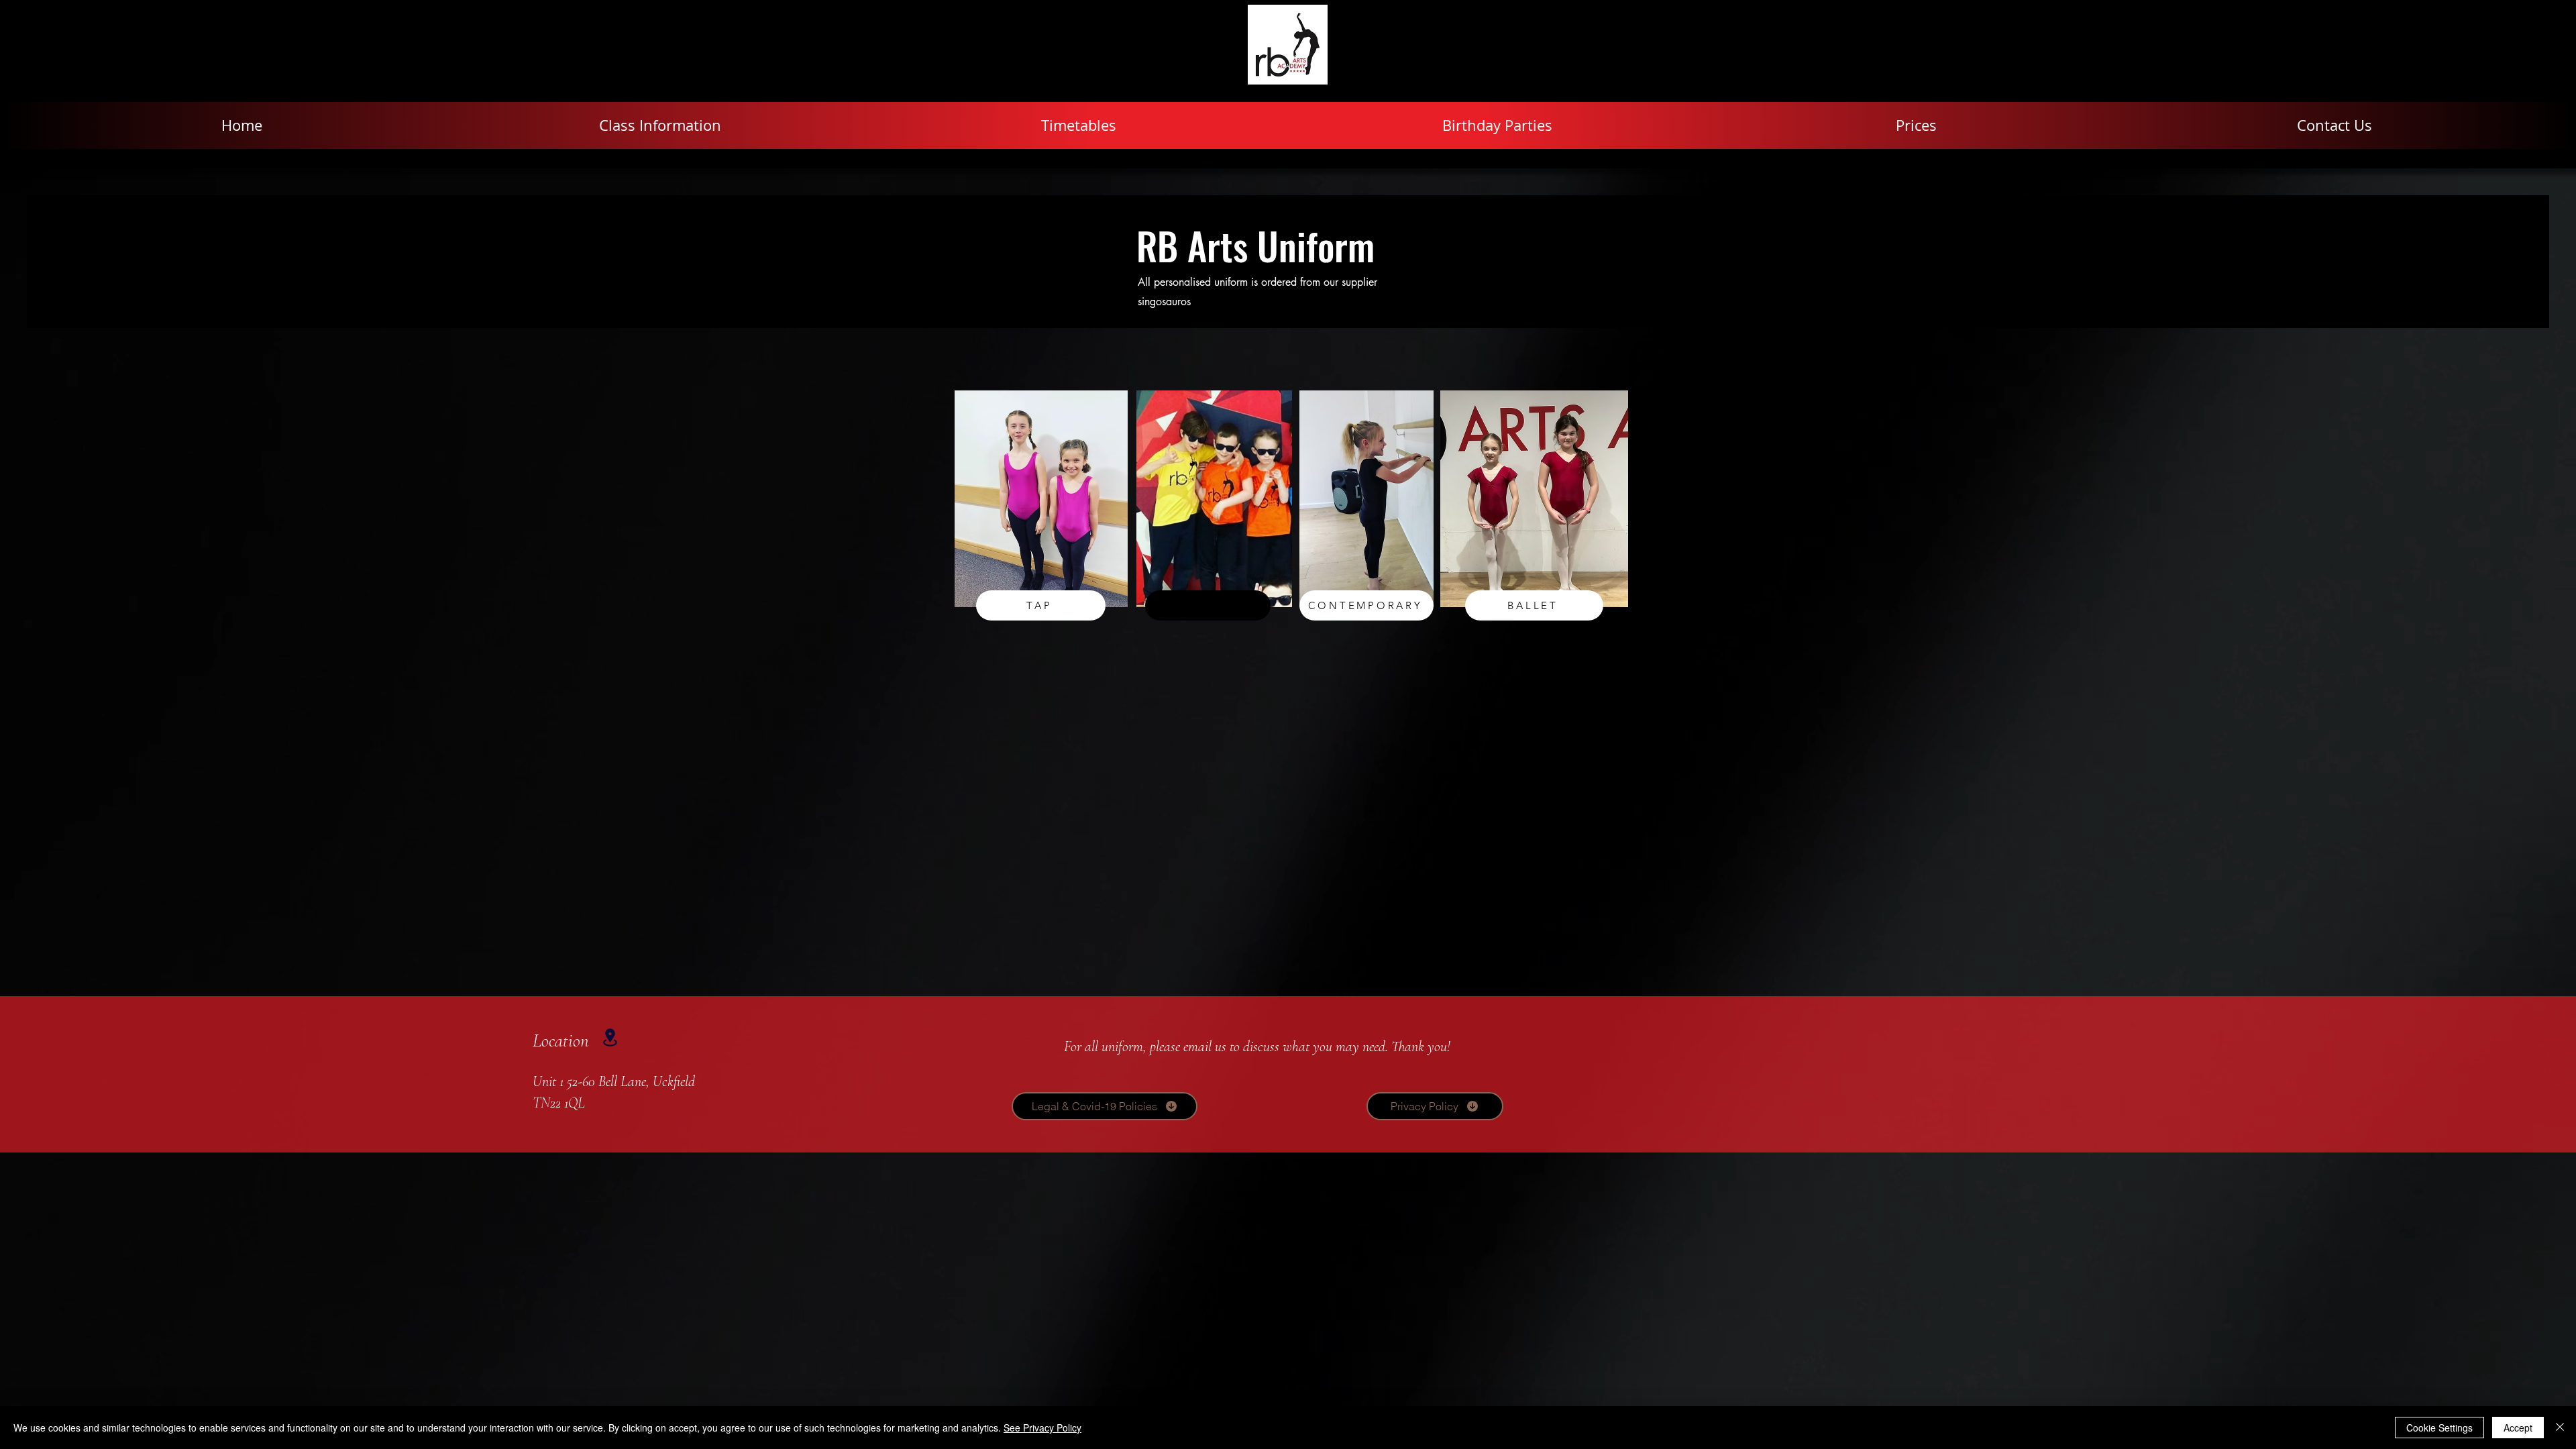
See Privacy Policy (1042, 1428)
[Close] (2560, 1428)
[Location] (610, 1037)
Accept (2518, 1428)
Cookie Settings (2439, 1428)
